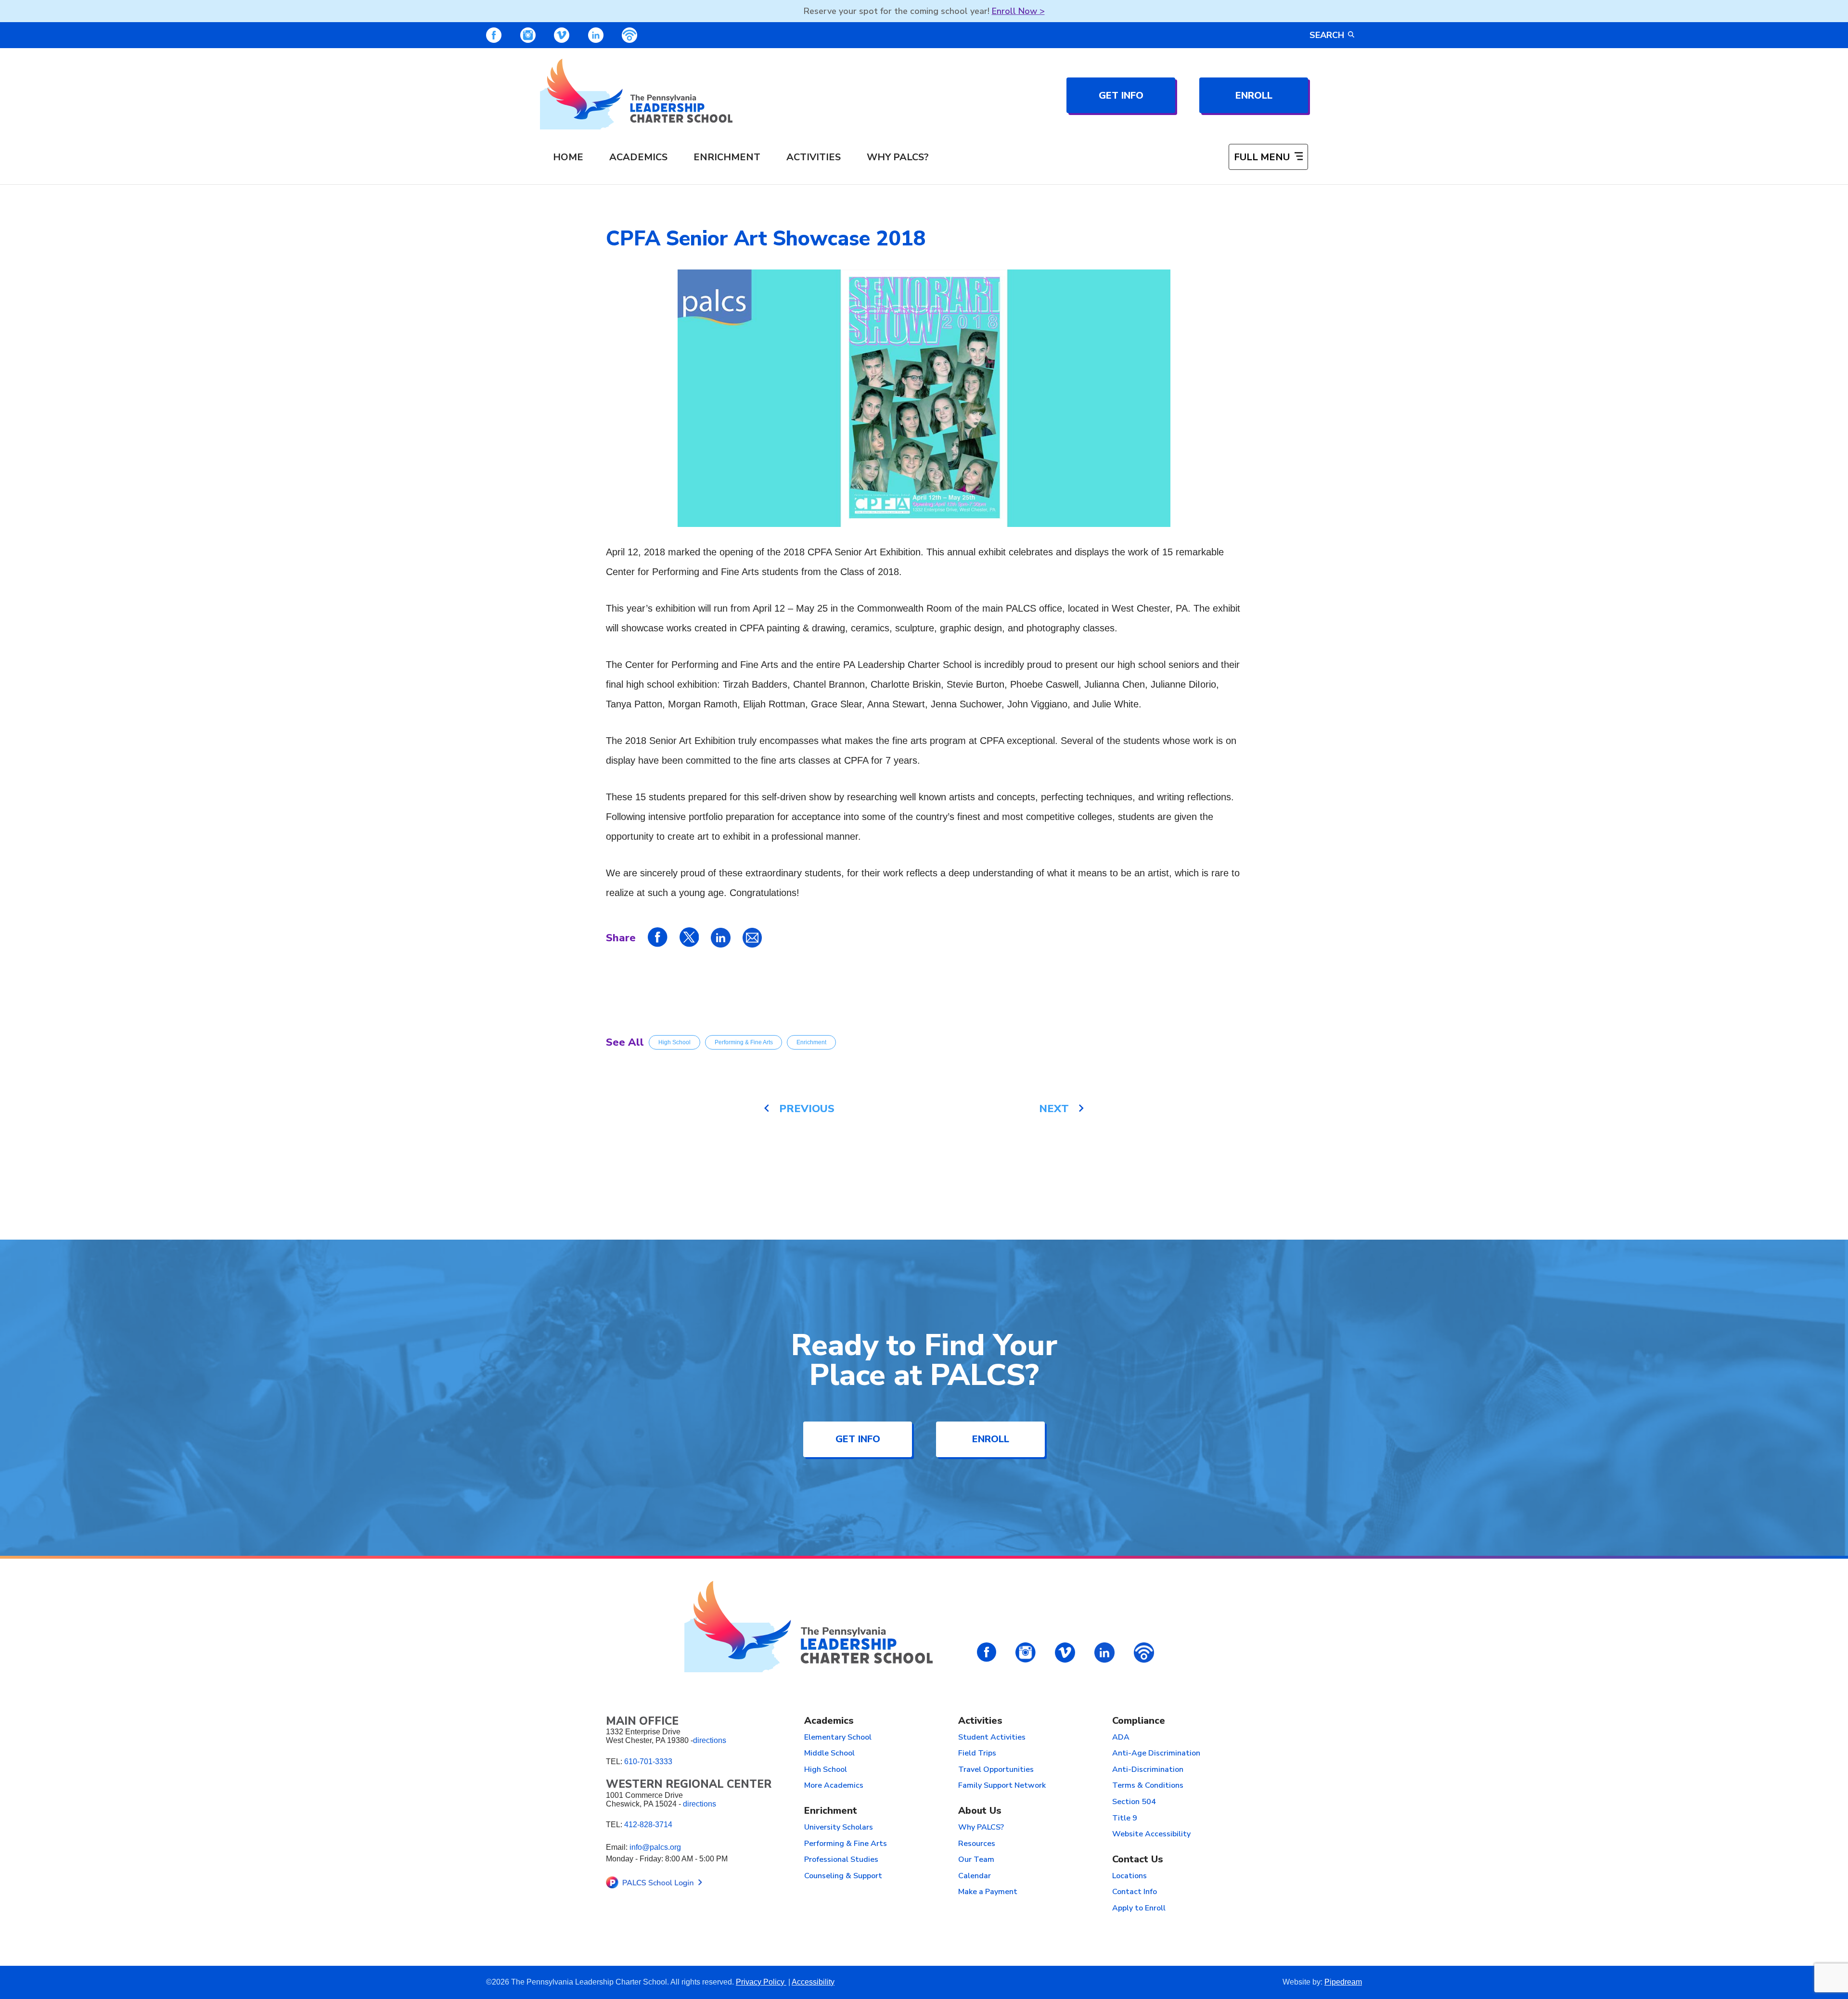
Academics (638, 157)
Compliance (1139, 1721)
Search (1327, 35)
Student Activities (992, 1738)
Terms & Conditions (1148, 1786)
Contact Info (1135, 1892)
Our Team (976, 1860)
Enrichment (727, 157)
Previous (807, 1109)
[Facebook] (494, 35)
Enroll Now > (1018, 11)
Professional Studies (841, 1860)
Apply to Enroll (1139, 1909)
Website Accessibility (1151, 1834)
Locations (1129, 1876)
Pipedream (1343, 1982)
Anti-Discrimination (1148, 1770)
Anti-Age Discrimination (1156, 1754)
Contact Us (1138, 1860)
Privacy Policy (761, 1982)
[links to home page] (636, 94)
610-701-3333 (648, 1762)
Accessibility (813, 1982)
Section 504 (1134, 1802)
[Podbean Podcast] (629, 35)
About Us (980, 1811)
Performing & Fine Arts (744, 1042)
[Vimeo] (562, 35)
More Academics (834, 1786)
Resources (977, 1844)
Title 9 (1125, 1819)
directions (710, 1740)
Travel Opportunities (996, 1770)
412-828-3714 (648, 1825)
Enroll (1254, 96)
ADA (1121, 1738)
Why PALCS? (898, 157)
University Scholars (839, 1828)
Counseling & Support (843, 1876)
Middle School (829, 1754)
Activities (814, 157)
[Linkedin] (596, 35)
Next (1054, 1109)
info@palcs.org (655, 1847)
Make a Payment (988, 1892)
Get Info (1121, 96)
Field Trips (977, 1754)
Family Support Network (1002, 1786)
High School (674, 1042)
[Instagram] (528, 35)
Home (568, 157)
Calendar (975, 1876)
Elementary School (838, 1738)
